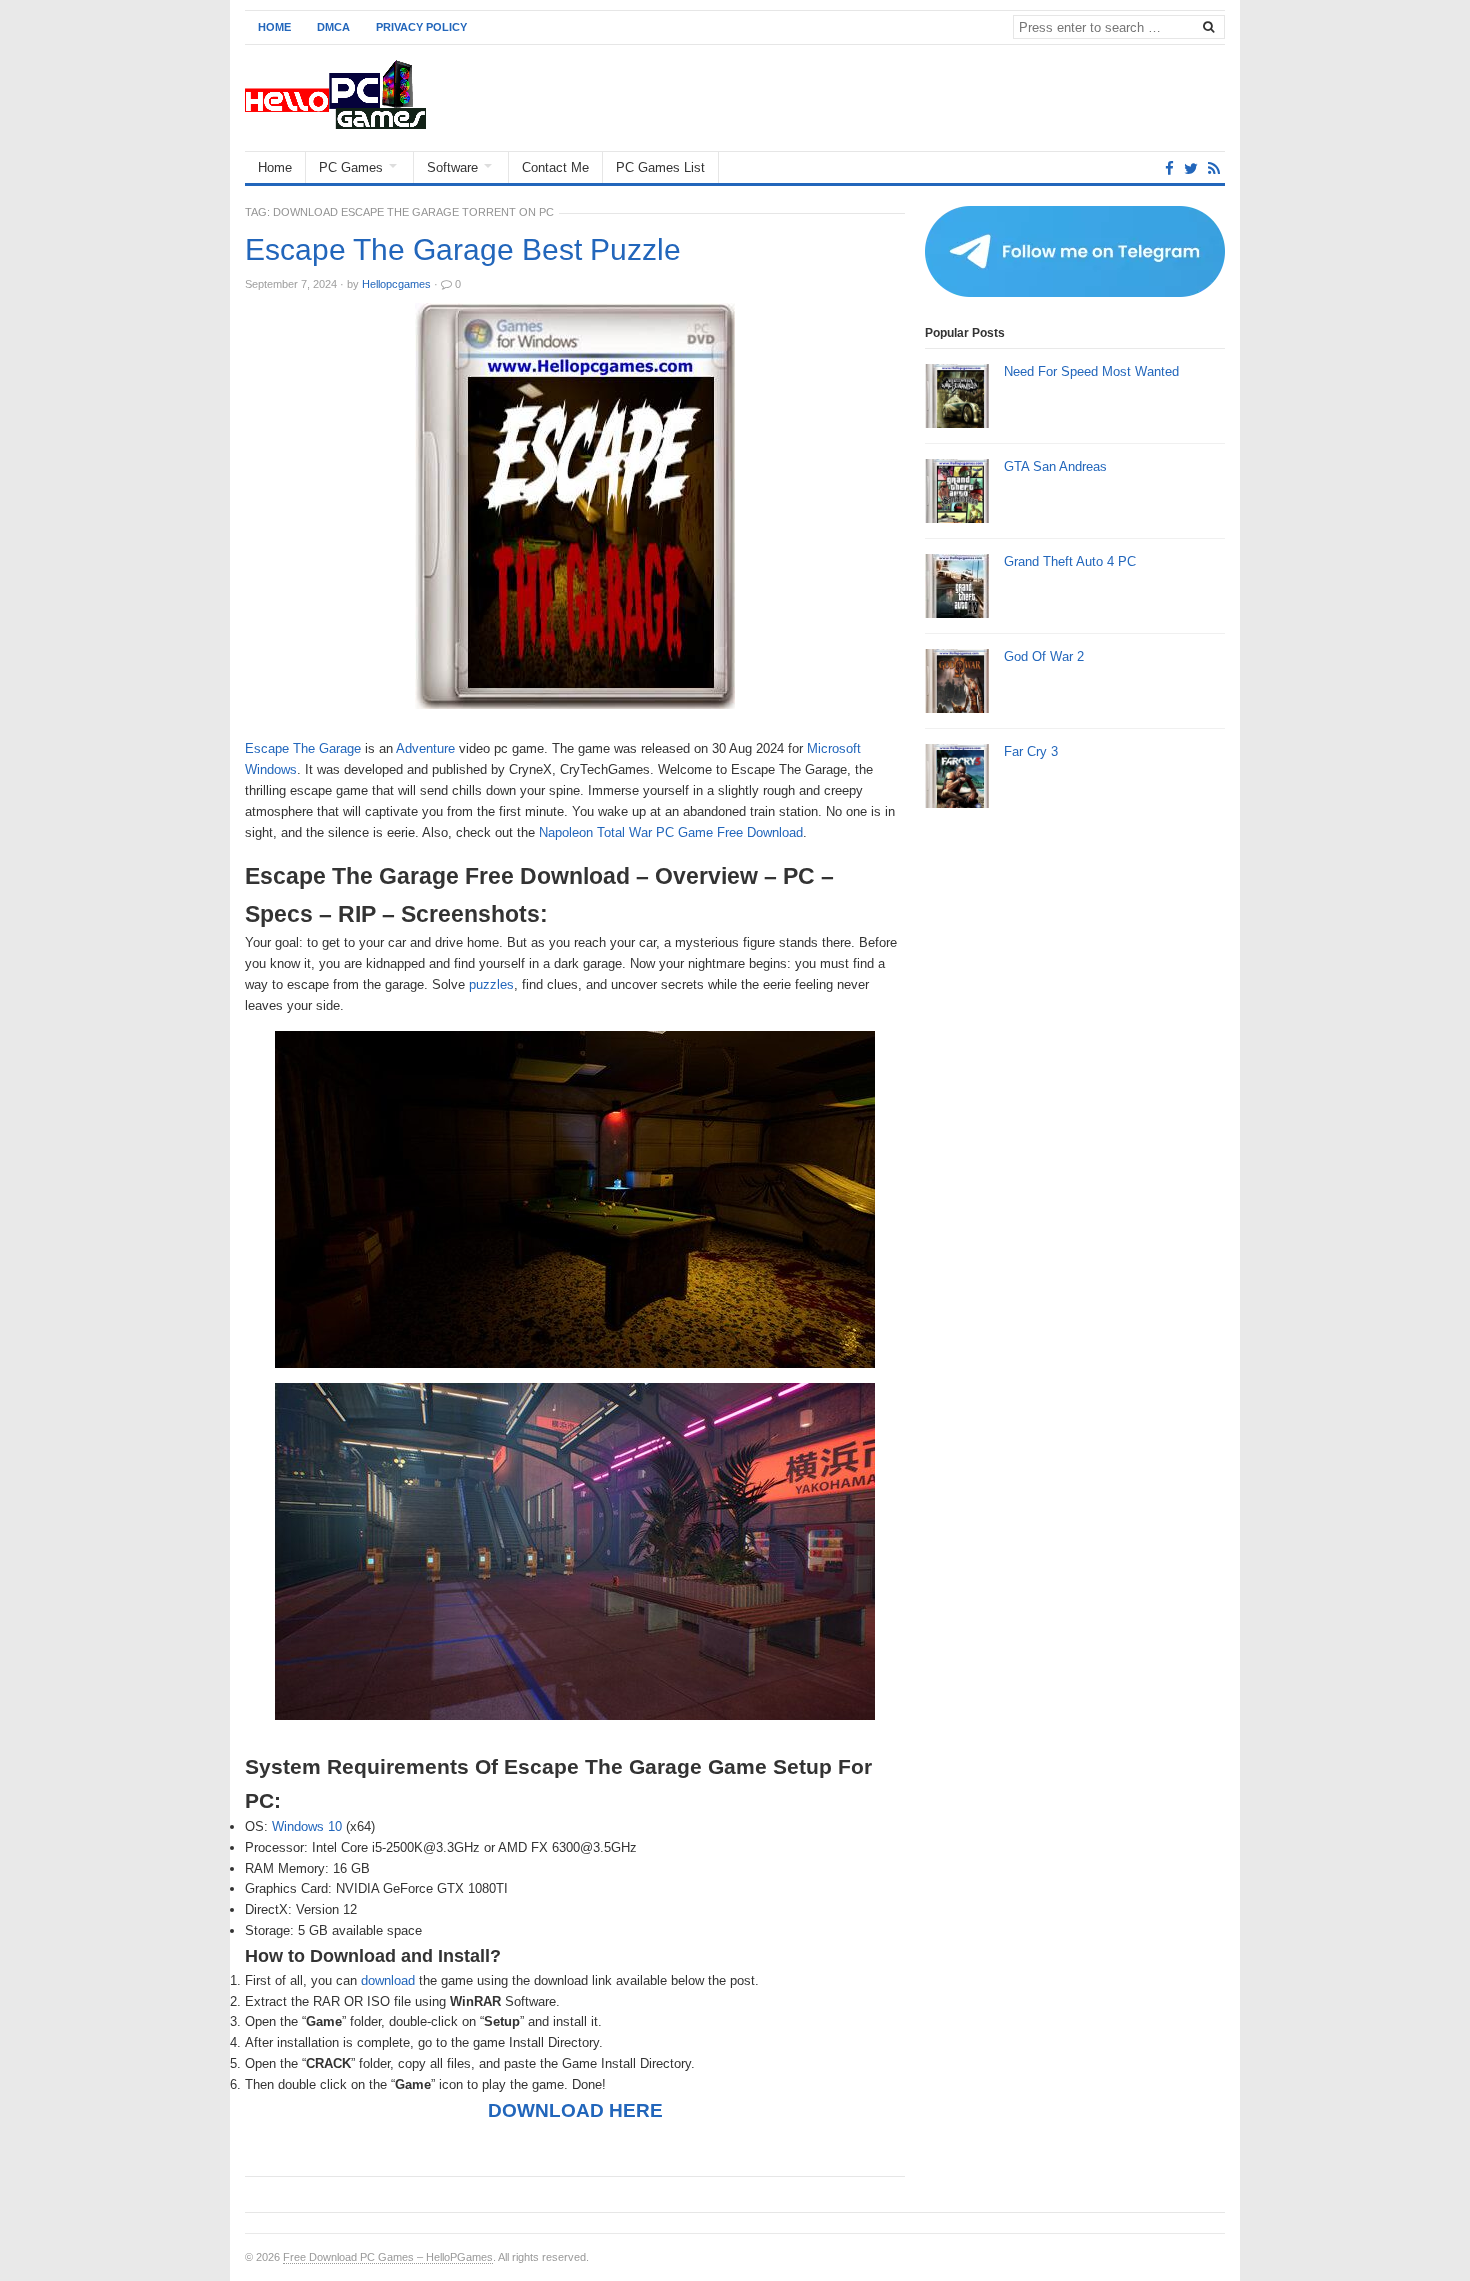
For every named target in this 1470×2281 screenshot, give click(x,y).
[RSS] (1214, 168)
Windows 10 (307, 1826)
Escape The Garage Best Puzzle (463, 250)
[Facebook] (1169, 168)
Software (452, 167)
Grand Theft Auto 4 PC (1070, 561)
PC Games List (660, 167)
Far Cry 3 (1031, 751)
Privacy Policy (421, 27)
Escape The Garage (303, 748)
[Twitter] (1191, 168)
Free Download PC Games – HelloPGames (388, 2257)
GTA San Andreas (1055, 466)
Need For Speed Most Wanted (1091, 371)
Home (274, 27)
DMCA (333, 27)
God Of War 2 (1044, 656)
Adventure (425, 748)
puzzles (491, 984)
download (388, 1980)
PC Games (351, 167)
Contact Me (555, 167)
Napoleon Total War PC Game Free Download (671, 832)
